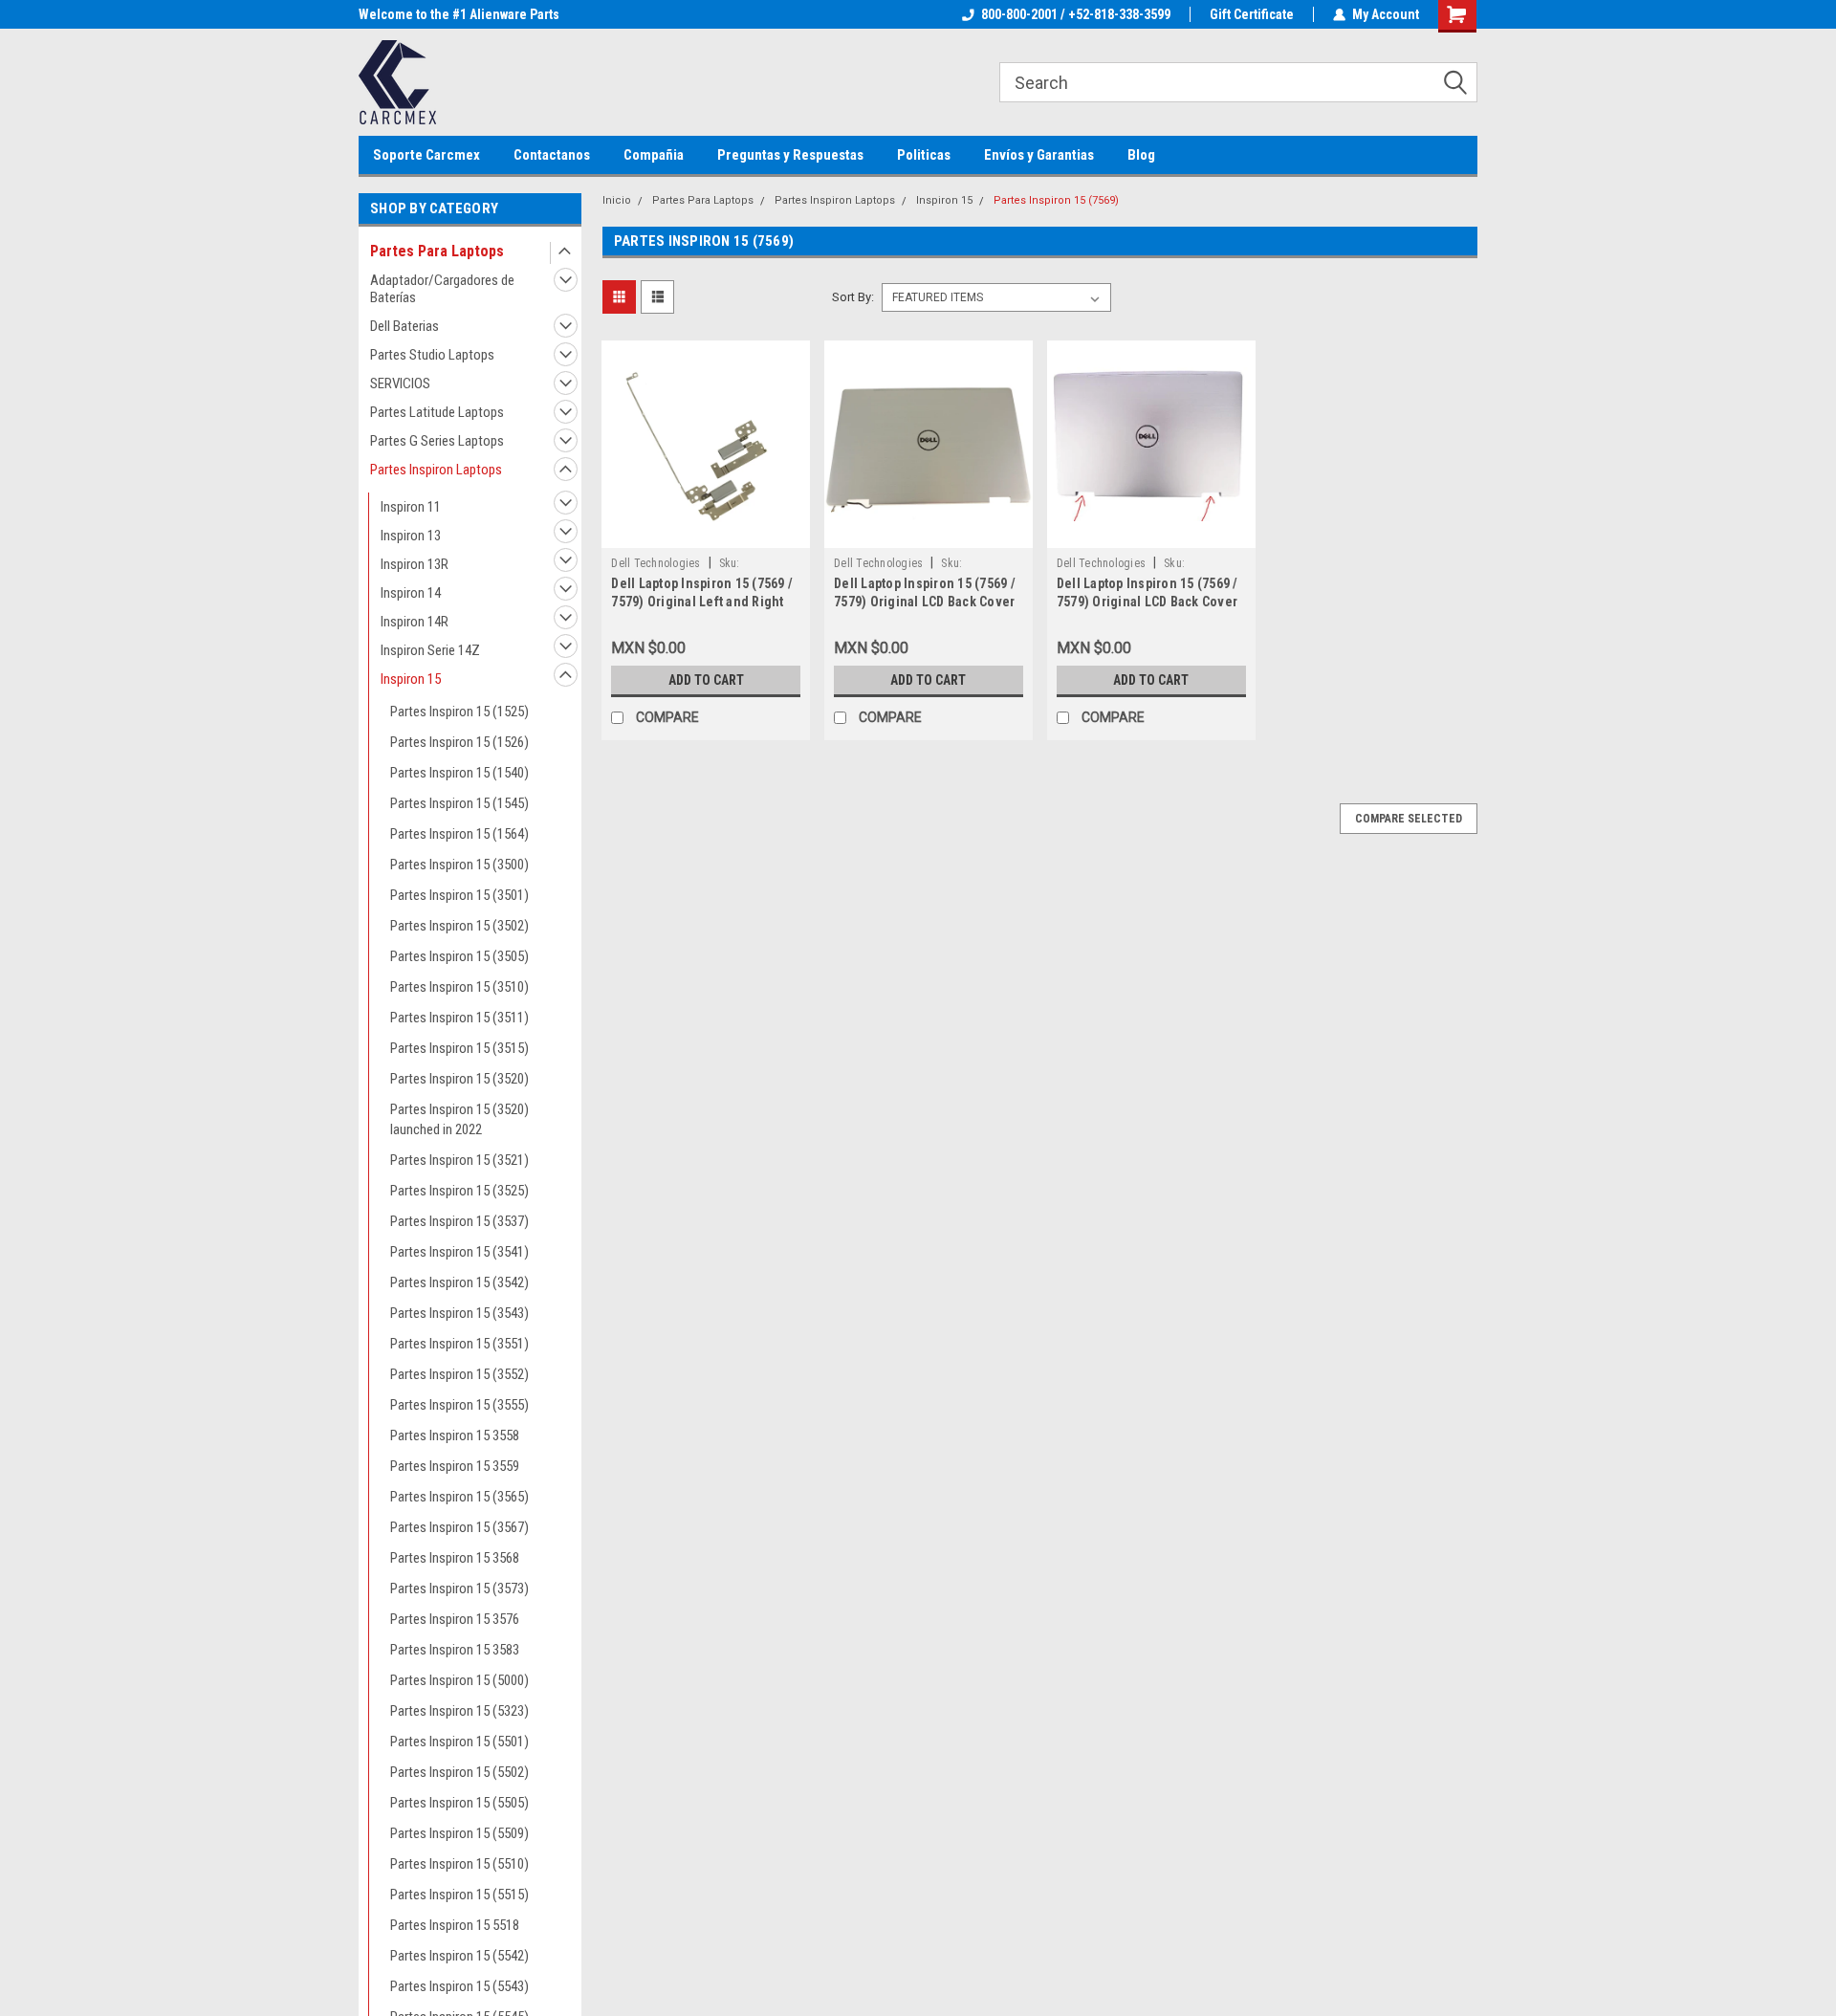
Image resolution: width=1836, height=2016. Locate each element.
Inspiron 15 (411, 679)
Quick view (706, 534)
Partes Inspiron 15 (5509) (459, 1833)
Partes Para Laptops (437, 251)
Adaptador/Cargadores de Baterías (442, 289)
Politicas (924, 155)
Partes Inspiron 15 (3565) (459, 1497)
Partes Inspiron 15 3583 (455, 1650)
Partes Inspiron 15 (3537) (459, 1221)
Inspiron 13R (415, 564)
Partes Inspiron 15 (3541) (459, 1252)
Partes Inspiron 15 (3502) (459, 926)
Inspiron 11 (411, 507)
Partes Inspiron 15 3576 (455, 1619)
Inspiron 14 (411, 593)
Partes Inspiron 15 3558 (455, 1435)
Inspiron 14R (415, 622)
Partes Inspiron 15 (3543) (459, 1313)
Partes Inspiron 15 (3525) (459, 1191)
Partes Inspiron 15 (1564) (459, 834)
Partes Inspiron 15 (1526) (459, 742)
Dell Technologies (656, 563)
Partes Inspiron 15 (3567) (459, 1527)
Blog (1141, 155)
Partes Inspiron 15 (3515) (459, 1048)
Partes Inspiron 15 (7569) (1056, 200)
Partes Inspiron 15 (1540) (459, 773)
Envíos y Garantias (1039, 155)
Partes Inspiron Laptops (436, 470)
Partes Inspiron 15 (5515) (459, 1895)
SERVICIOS (400, 383)
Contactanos (552, 155)
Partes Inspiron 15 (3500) (459, 865)
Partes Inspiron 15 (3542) (459, 1282)
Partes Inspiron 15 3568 (455, 1558)
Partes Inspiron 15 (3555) (459, 1405)
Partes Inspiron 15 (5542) (459, 1956)
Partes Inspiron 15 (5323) (459, 1711)
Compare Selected (1409, 819)
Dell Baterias (404, 326)
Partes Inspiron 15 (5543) (459, 1986)
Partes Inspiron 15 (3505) (459, 956)
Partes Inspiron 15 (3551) (459, 1344)
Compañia (654, 155)
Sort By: (853, 297)
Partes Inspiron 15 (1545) (459, 803)
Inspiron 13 (411, 536)
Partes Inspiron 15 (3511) (459, 1018)
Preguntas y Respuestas (790, 155)
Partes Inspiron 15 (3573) (459, 1589)
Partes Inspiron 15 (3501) (459, 895)
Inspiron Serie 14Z (430, 650)
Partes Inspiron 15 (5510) (459, 1864)
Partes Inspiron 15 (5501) (459, 1742)
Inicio (617, 200)
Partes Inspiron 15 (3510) (459, 987)
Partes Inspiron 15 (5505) (459, 1803)
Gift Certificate (1252, 14)
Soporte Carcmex (426, 155)
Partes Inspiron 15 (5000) (459, 1680)
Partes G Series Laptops (437, 441)
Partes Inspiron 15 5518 (455, 1925)
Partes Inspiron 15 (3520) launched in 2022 (459, 1119)
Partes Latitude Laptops (437, 412)
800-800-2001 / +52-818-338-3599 (1076, 14)
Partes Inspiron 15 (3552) (459, 1374)
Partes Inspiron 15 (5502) (459, 1772)
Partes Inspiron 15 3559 (455, 1466)
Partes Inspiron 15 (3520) (459, 1079)
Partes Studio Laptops (432, 355)
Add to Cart (706, 680)
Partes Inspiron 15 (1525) (459, 712)
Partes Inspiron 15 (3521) (459, 1160)
